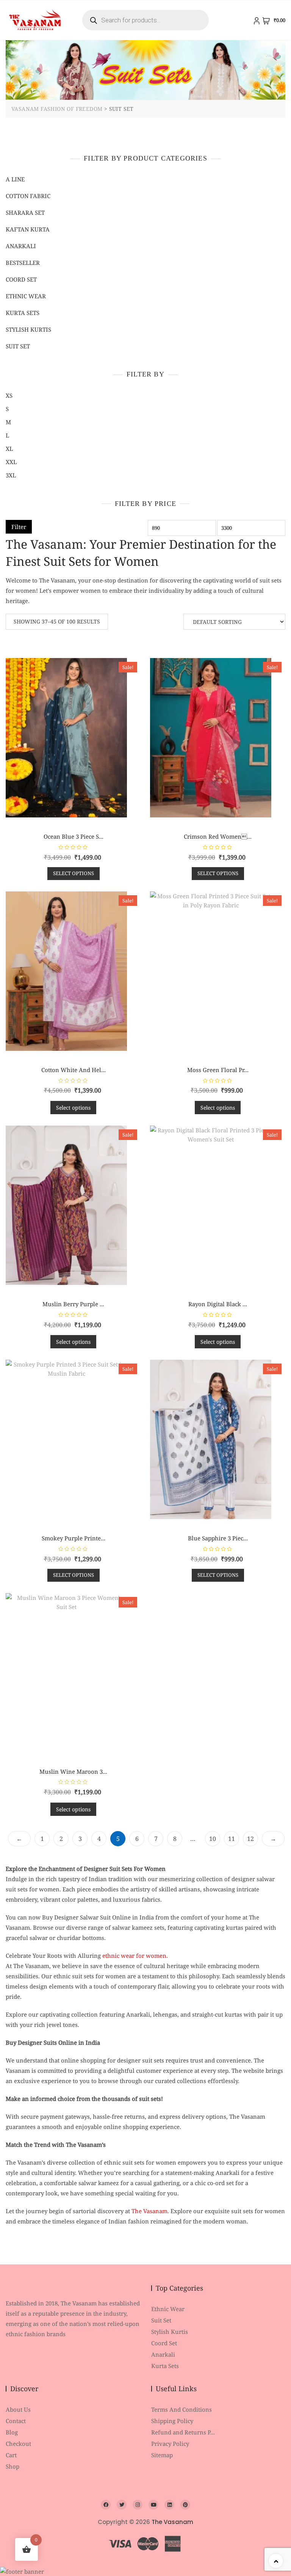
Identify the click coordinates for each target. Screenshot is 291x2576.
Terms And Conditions (181, 2409)
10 (213, 1839)
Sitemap (162, 2455)
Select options (74, 873)
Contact (16, 2421)
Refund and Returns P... (183, 2432)
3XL (11, 475)
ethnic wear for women (134, 1956)
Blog (12, 2432)
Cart (11, 2455)
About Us (18, 2409)
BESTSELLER (23, 263)
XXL (11, 462)
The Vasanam (149, 2211)
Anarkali (21, 246)
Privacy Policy (170, 2444)
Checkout (18, 2444)
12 (250, 1839)
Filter (19, 527)
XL (9, 449)
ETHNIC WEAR (26, 296)
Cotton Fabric (28, 196)
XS (9, 395)
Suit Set (18, 346)
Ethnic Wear (168, 2309)
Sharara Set (25, 213)
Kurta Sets (23, 313)
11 (232, 1839)
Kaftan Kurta (28, 229)
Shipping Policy (172, 2421)
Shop (13, 2466)
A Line (15, 179)
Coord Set (21, 279)
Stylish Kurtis (28, 329)
